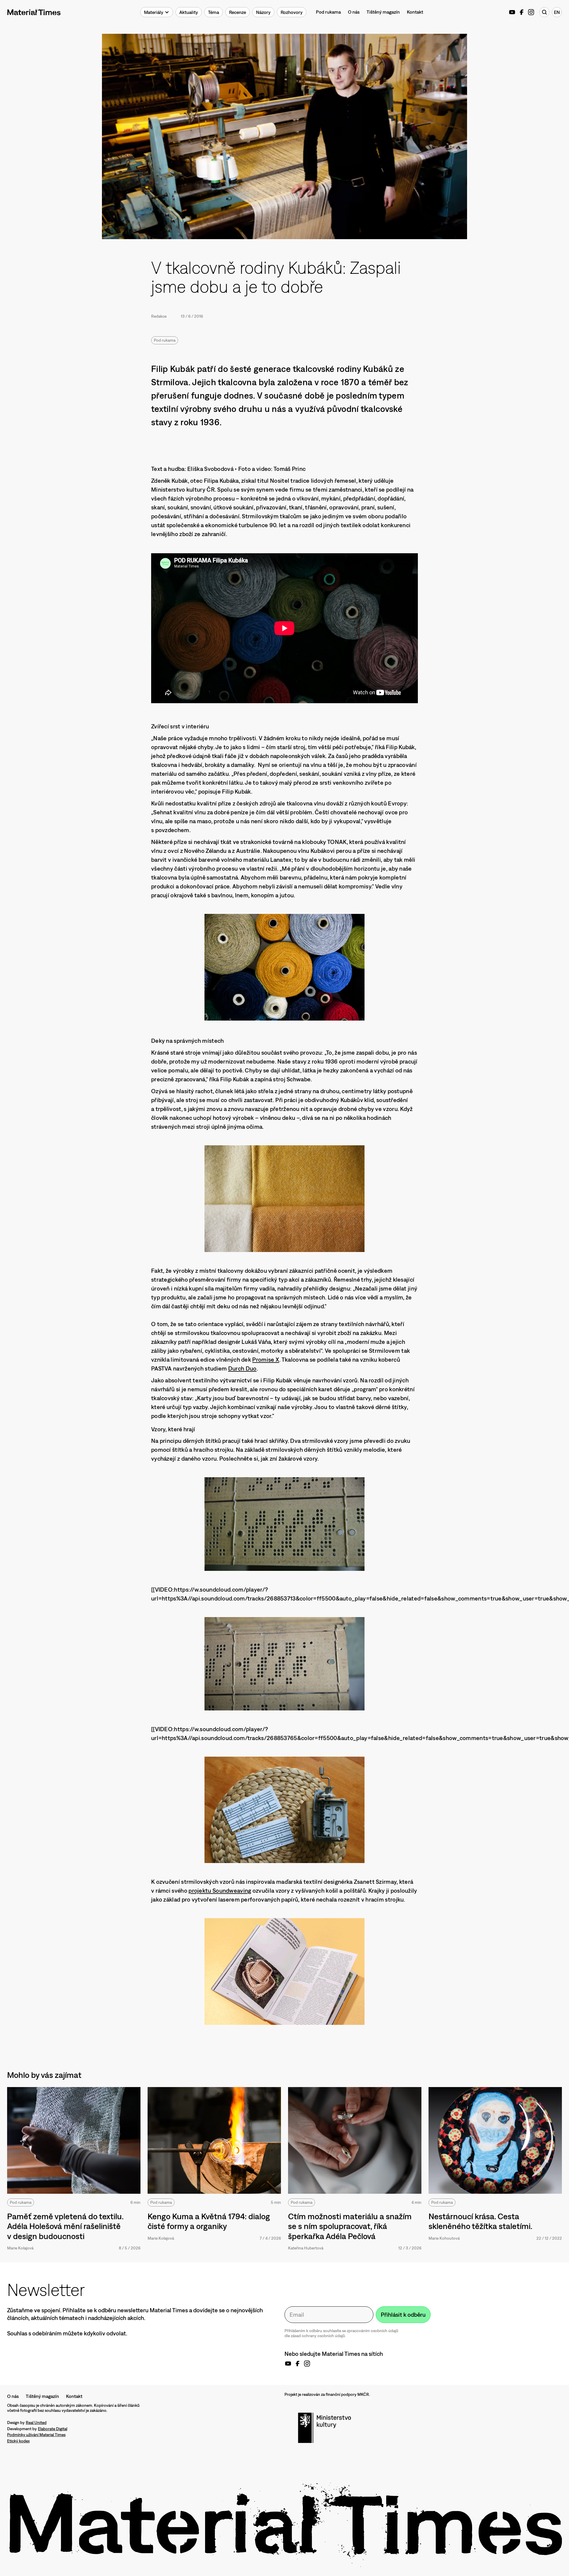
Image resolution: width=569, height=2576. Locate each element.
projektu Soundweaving (220, 1890)
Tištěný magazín (383, 12)
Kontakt (415, 12)
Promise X (266, 1359)
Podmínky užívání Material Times (36, 2435)
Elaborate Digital (53, 2429)
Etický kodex (18, 2441)
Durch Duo (242, 1368)
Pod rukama (328, 12)
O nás (354, 12)
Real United (36, 2423)
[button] (157, 12)
